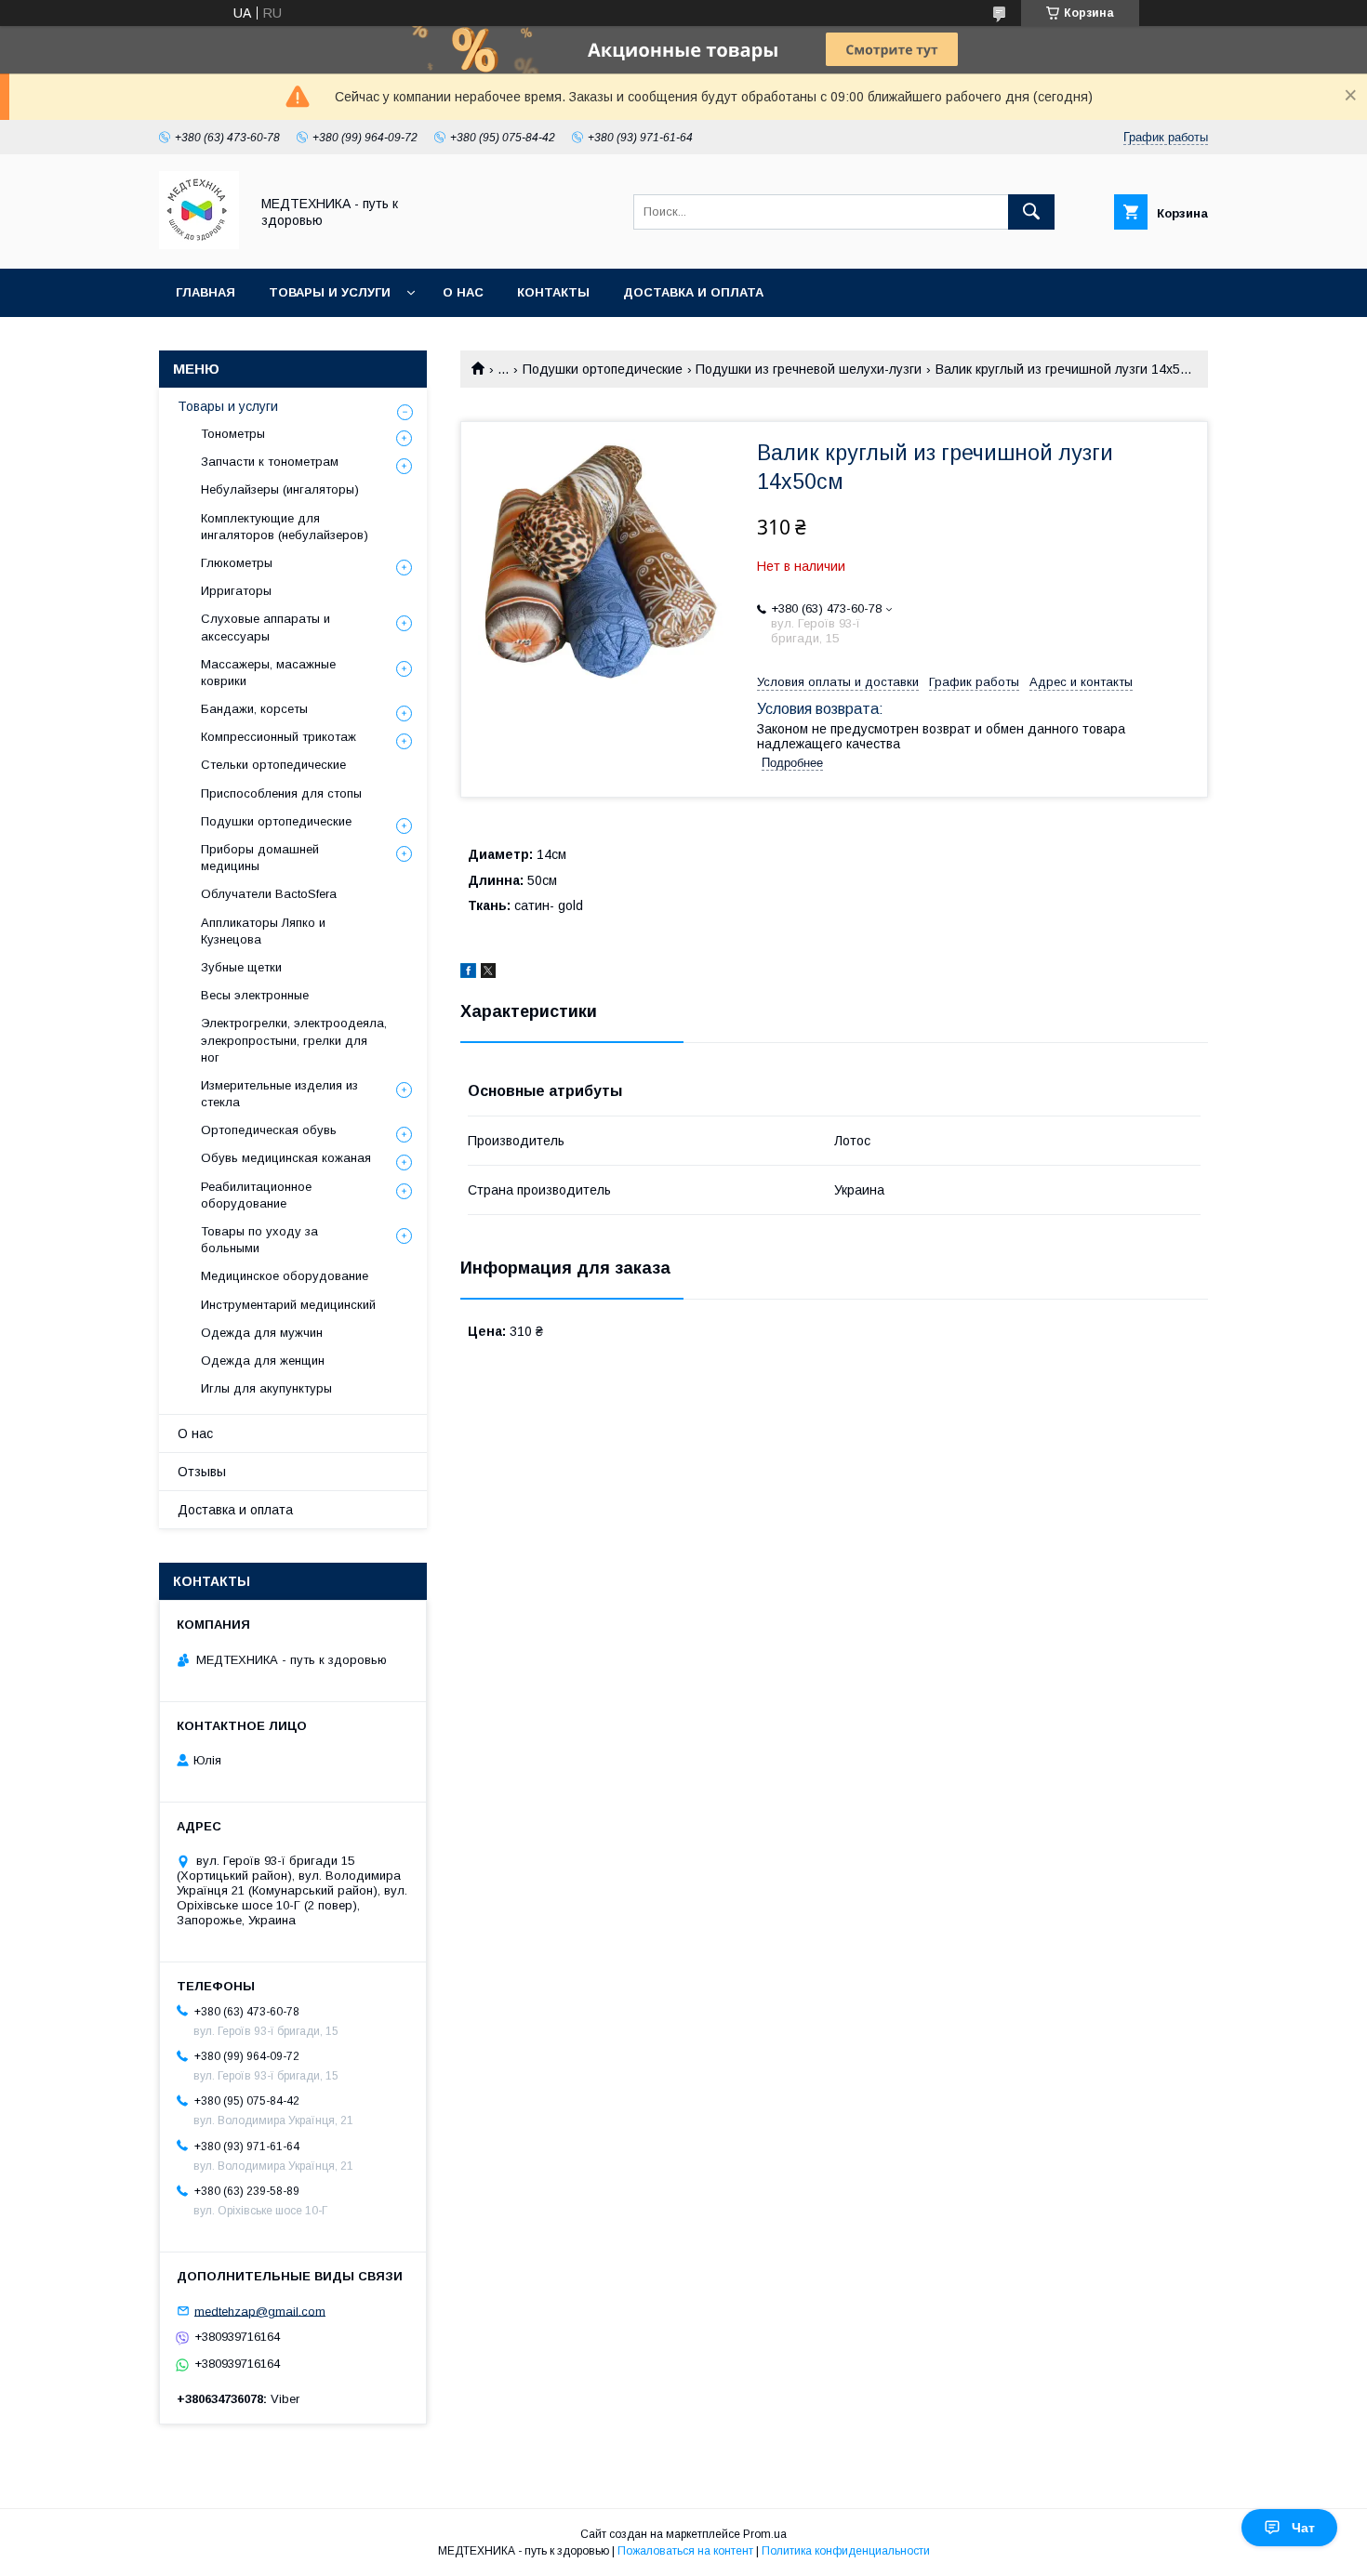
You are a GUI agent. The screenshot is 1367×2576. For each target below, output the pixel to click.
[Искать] (1031, 212)
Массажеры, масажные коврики (268, 673)
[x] (488, 973)
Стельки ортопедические (273, 765)
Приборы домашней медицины (260, 858)
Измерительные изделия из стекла (279, 1094)
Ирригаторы (236, 591)
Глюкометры (237, 563)
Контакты (553, 292)
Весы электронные (255, 995)
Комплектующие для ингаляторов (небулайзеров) (285, 527)
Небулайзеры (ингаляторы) (280, 489)
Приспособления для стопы (281, 793)
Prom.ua (765, 2534)
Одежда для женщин (263, 1361)
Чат (1303, 2528)
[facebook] (468, 973)
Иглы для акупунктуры (266, 1388)
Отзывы (202, 1472)
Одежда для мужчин (262, 1333)
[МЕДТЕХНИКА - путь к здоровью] (199, 244)
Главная (206, 292)
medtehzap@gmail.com (260, 2311)
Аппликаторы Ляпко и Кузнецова (263, 931)
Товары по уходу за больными (259, 1240)
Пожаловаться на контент (685, 2551)
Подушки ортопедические (603, 369)
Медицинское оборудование (285, 1276)
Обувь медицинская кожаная (286, 1158)
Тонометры (233, 434)
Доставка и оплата (693, 292)
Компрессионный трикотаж (279, 737)
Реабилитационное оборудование (256, 1195)
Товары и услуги (330, 292)
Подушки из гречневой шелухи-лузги (809, 369)
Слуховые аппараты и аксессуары (265, 627)
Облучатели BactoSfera (269, 894)
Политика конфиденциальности (846, 2551)
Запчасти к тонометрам (270, 462)
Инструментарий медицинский (288, 1305)
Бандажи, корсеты (254, 709)
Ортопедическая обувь (269, 1130)
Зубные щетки (241, 967)
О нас (463, 292)
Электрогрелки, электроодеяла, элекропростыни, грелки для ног (294, 1040)
